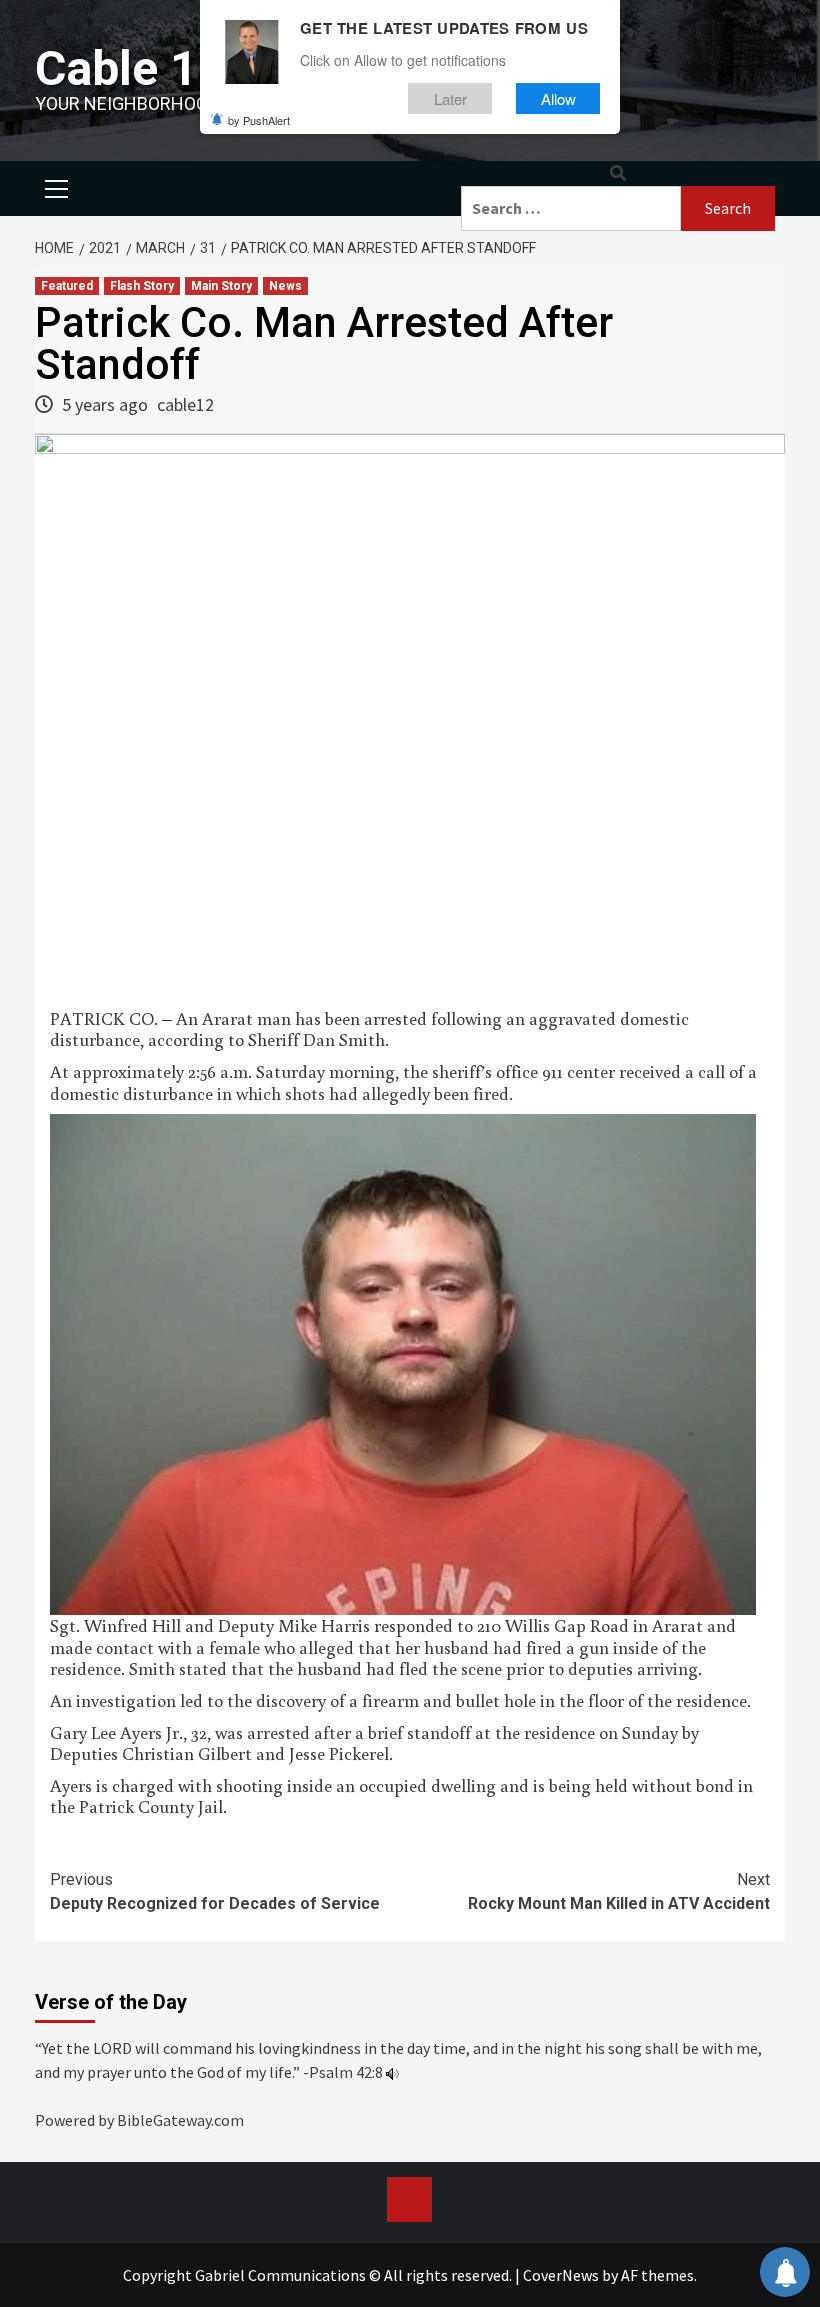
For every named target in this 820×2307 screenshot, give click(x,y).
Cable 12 (130, 68)
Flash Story (142, 286)
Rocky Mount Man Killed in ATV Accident (619, 1891)
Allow (558, 98)
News (285, 286)
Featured (67, 286)
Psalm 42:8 (346, 2072)
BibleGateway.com (180, 2120)
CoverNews (561, 2275)
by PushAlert (259, 120)
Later (450, 98)
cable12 (185, 404)
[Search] (618, 173)
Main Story (221, 286)
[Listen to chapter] (392, 2072)
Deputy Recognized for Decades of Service (215, 1891)
